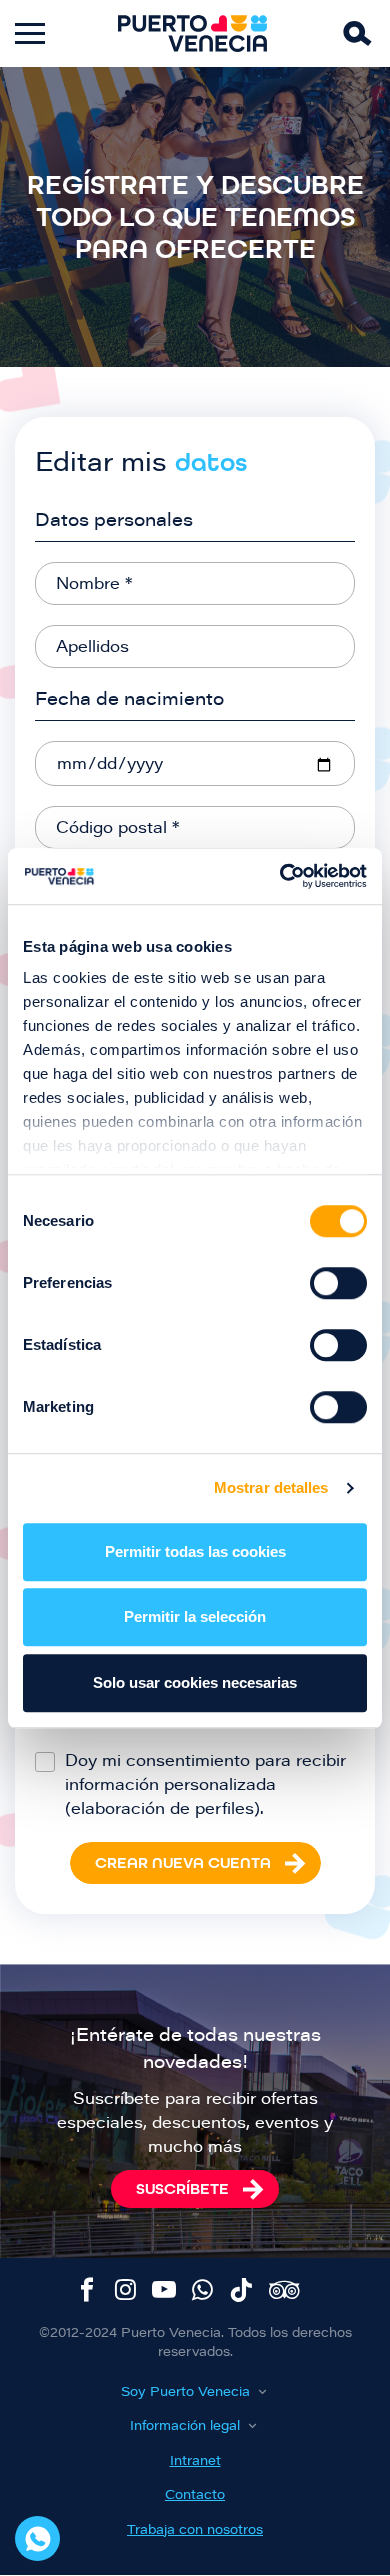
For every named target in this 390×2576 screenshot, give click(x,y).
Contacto (195, 2495)
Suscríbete (182, 2188)
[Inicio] (193, 33)
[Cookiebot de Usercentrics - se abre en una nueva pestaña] (280, 876)
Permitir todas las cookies (195, 1551)
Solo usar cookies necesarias (195, 1682)
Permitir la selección (195, 1616)
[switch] (338, 1283)
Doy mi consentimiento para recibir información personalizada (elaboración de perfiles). (205, 1786)
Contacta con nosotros (37, 2538)
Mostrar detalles (271, 1487)
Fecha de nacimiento (129, 701)
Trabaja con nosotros (195, 2530)
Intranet (195, 2461)
